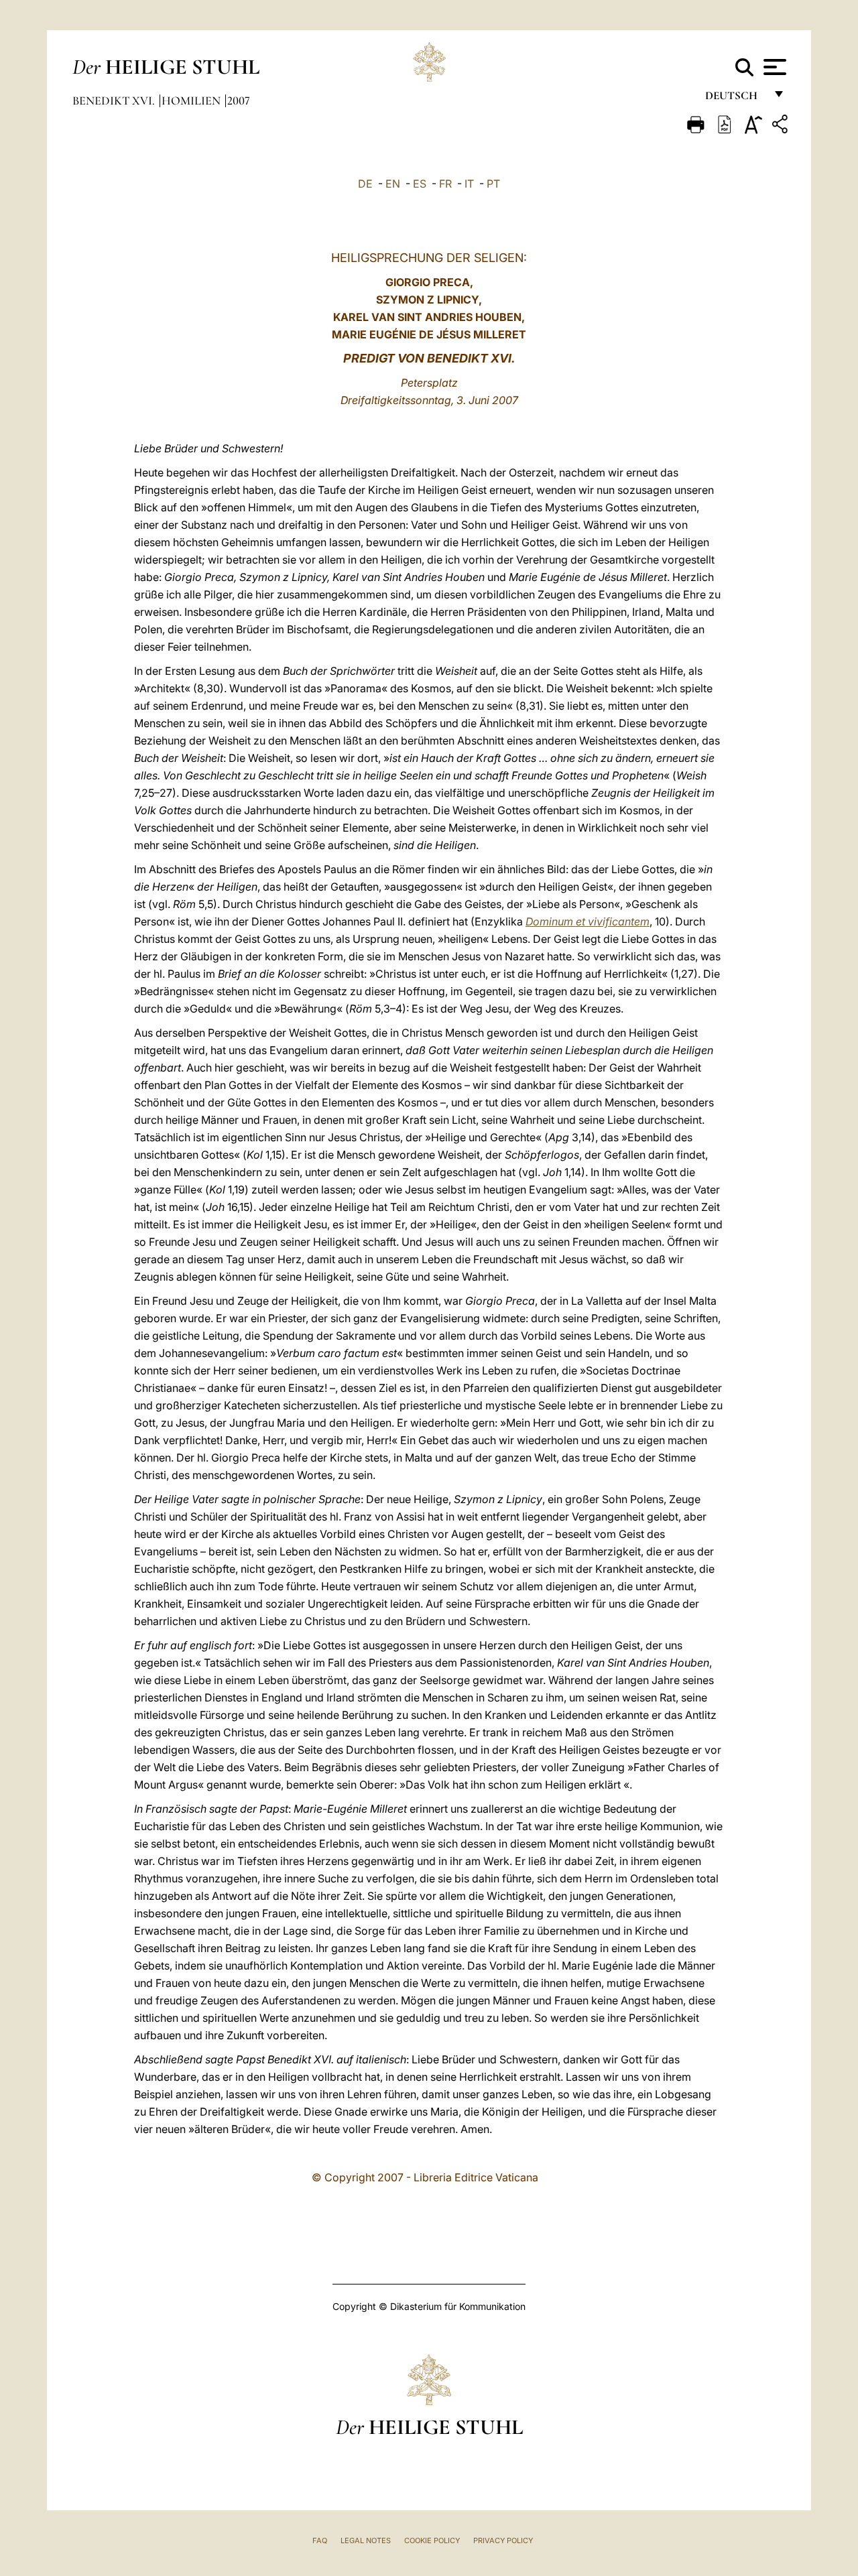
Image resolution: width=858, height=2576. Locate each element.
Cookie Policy (432, 2540)
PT (493, 184)
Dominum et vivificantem (588, 921)
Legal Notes (366, 2540)
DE (365, 184)
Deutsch (735, 99)
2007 (239, 101)
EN (393, 184)
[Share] (782, 126)
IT (469, 184)
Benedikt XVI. (115, 101)
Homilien (192, 101)
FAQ (320, 2540)
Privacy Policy (503, 2540)
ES (420, 184)
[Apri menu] (773, 67)
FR (445, 184)
